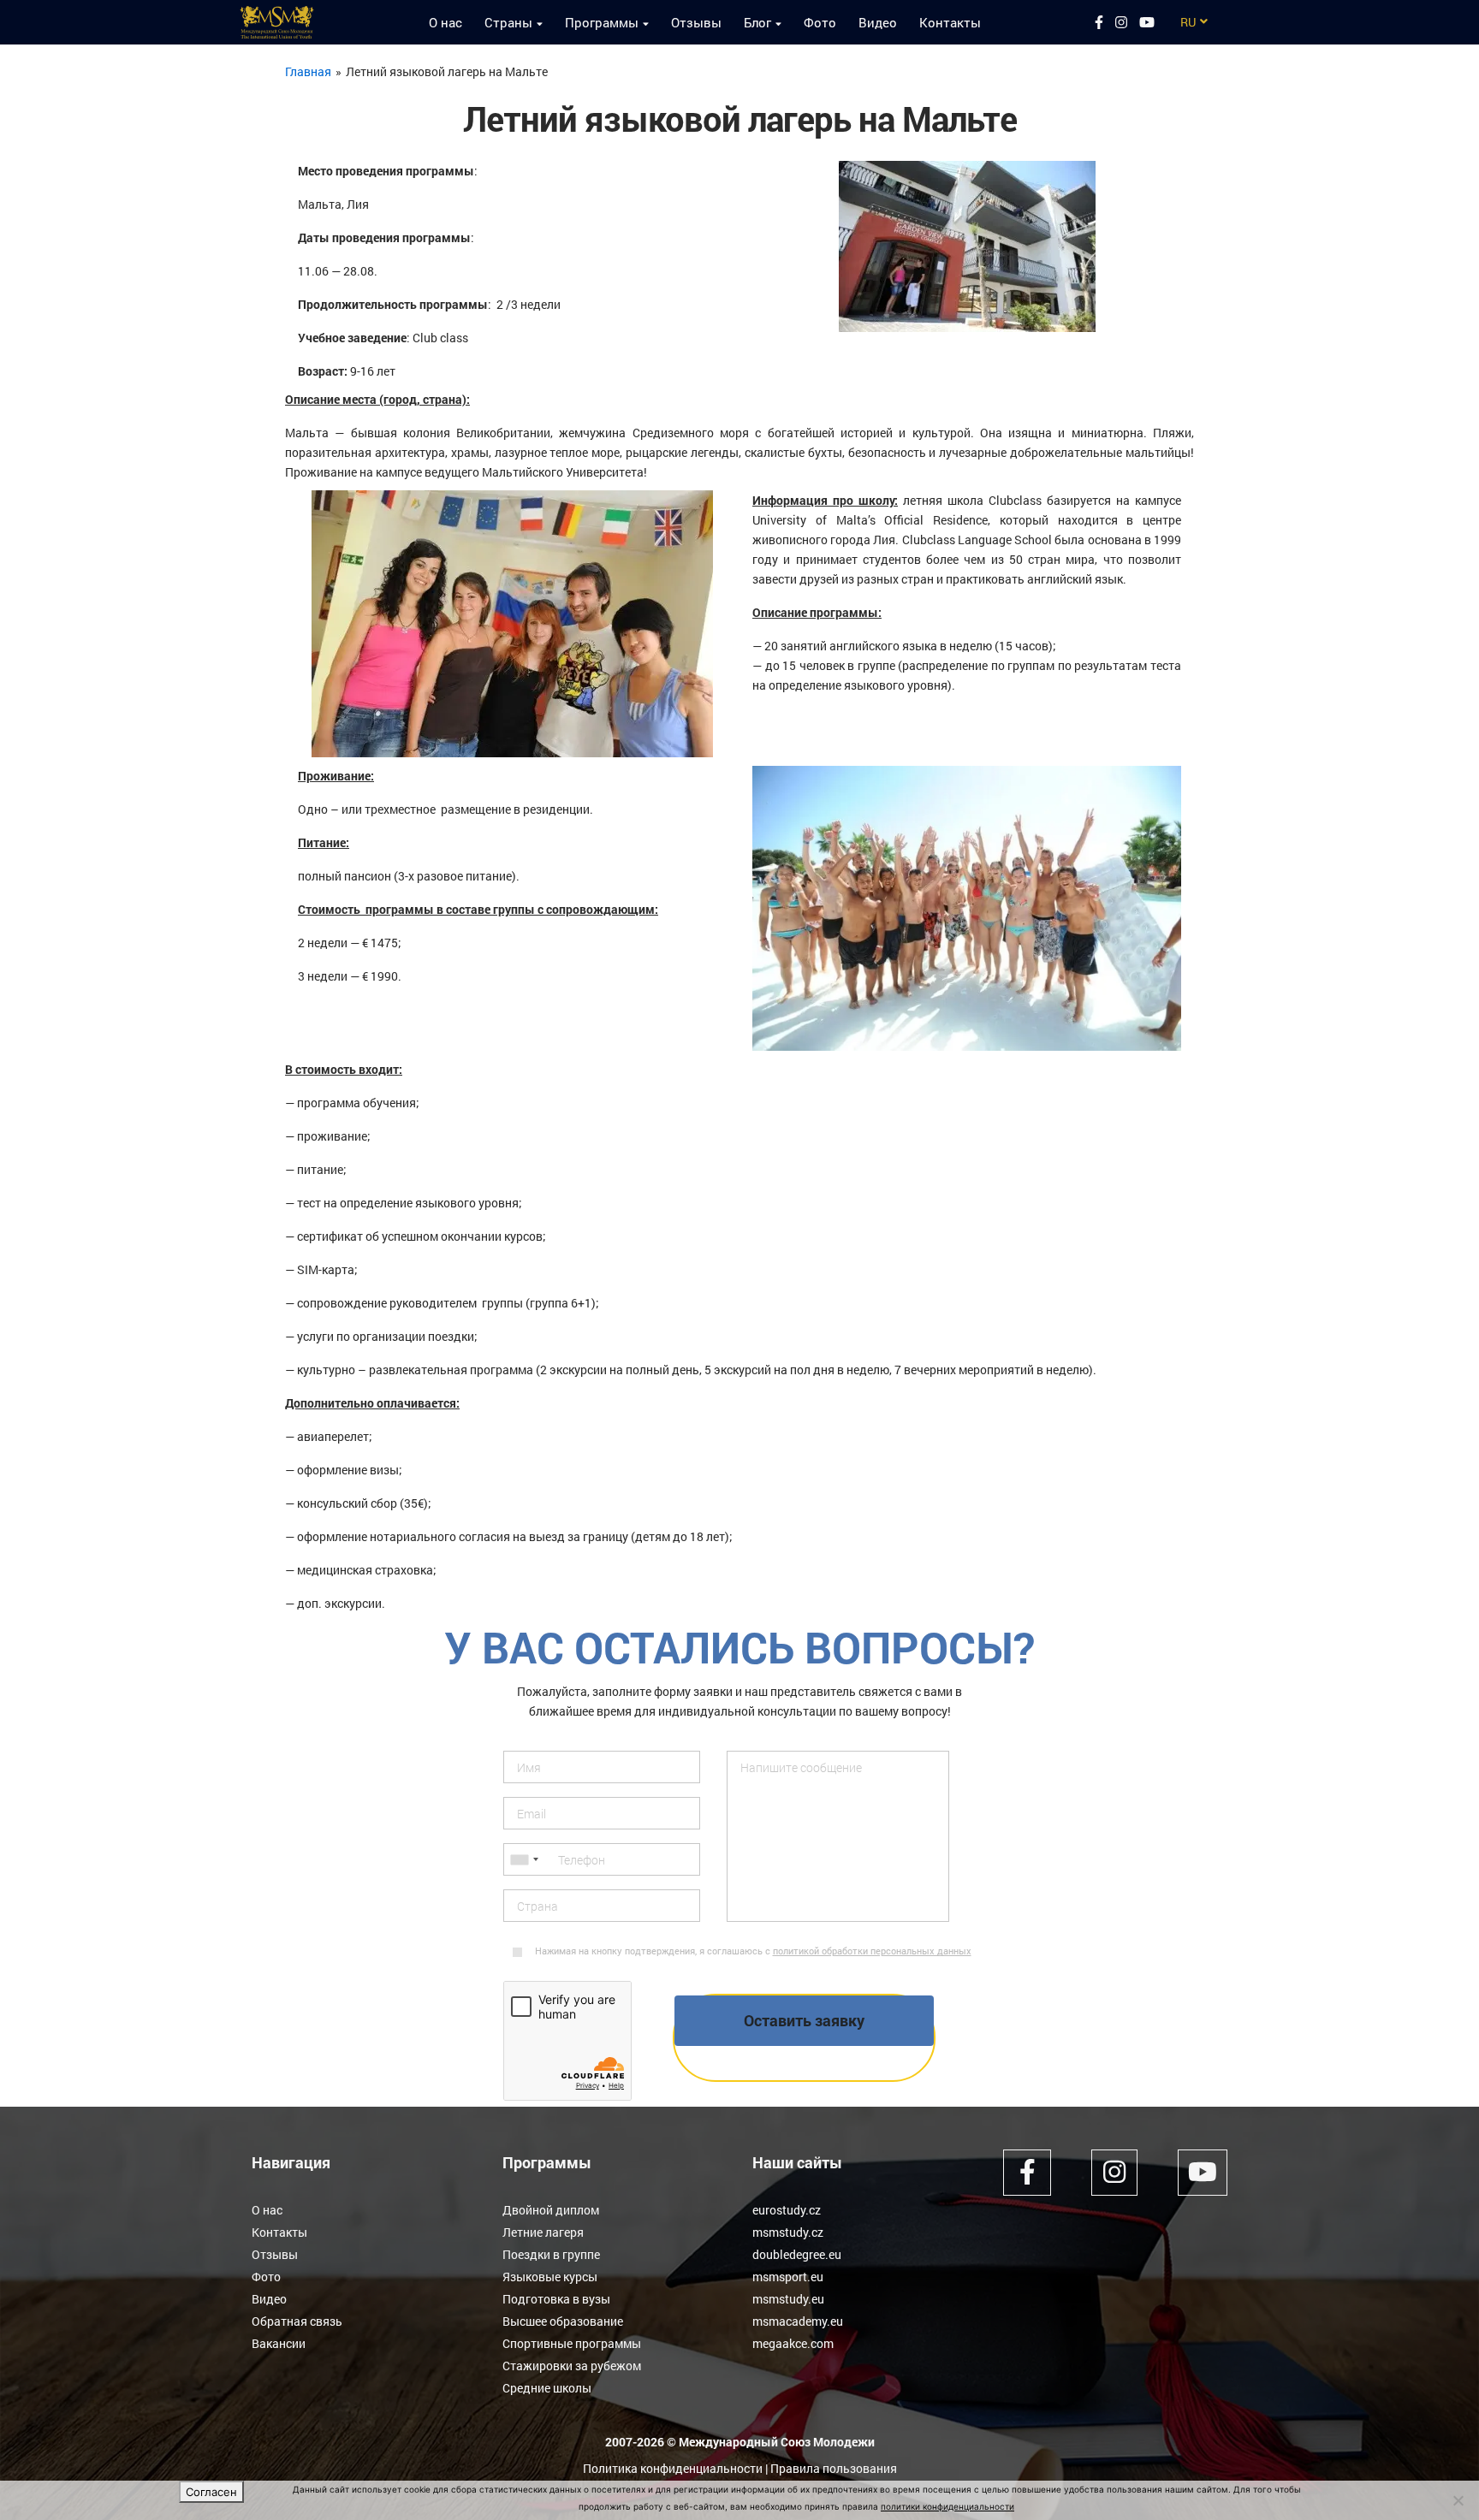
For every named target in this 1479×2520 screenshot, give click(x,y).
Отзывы (696, 22)
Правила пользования (834, 2468)
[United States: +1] (524, 1859)
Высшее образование (563, 2321)
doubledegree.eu (797, 2254)
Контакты (950, 22)
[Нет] (1458, 2500)
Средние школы (547, 2388)
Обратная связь (297, 2321)
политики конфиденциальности (947, 2506)
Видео (878, 22)
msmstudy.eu (788, 2299)
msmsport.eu (788, 2277)
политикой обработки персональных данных (872, 1951)
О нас (445, 22)
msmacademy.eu (798, 2321)
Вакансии (279, 2343)
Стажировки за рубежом (572, 2366)
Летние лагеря (543, 2232)
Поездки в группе (551, 2254)
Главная (308, 71)
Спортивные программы (572, 2343)
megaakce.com (793, 2343)
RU (1188, 22)
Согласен (211, 2492)
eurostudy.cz (787, 2210)
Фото (820, 22)
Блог (757, 22)
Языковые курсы (550, 2277)
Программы (602, 22)
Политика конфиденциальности (673, 2468)
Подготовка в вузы (556, 2299)
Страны (508, 22)
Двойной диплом (551, 2210)
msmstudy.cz (788, 2232)
